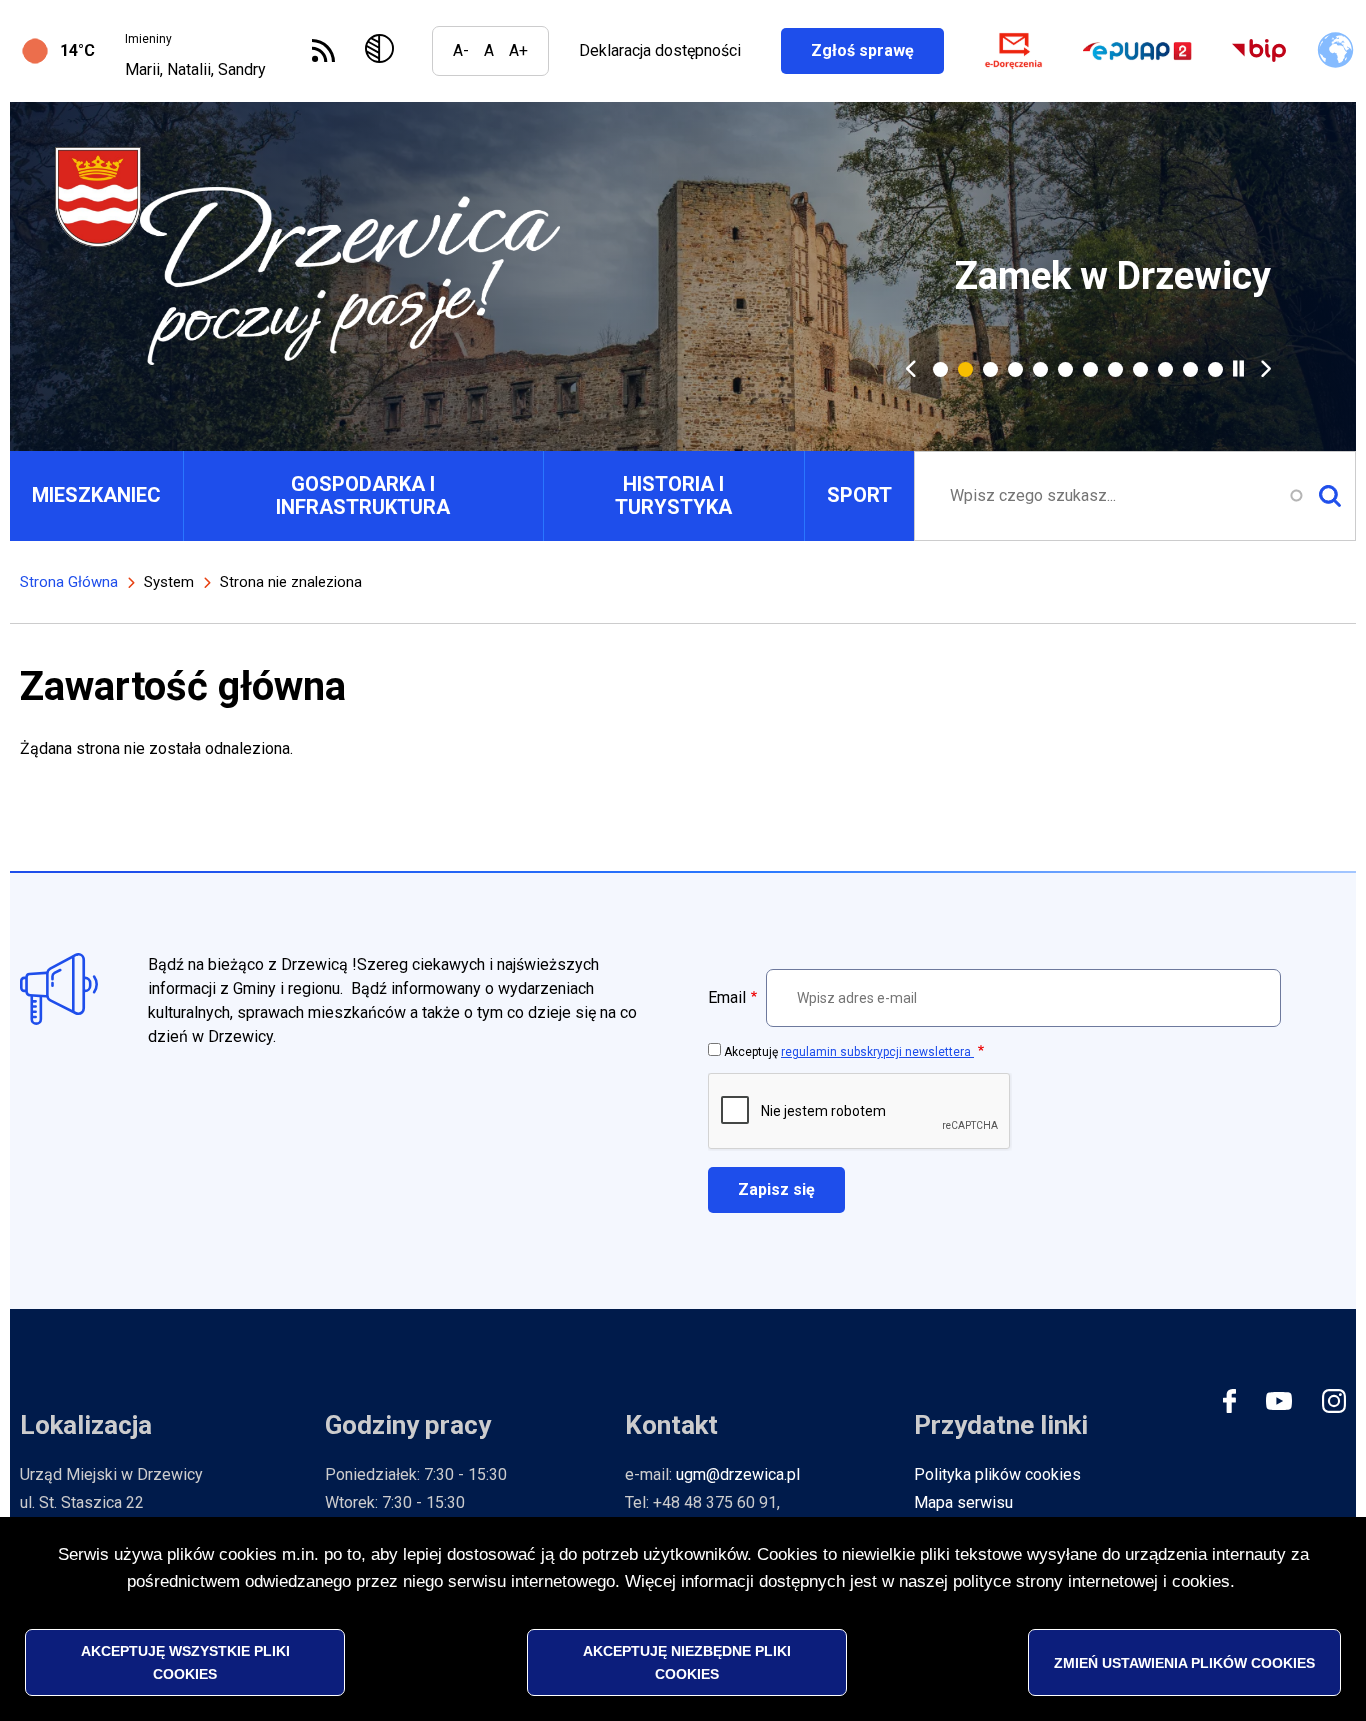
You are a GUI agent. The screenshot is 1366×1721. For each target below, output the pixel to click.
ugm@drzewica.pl (738, 1474)
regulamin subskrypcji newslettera (877, 1052)
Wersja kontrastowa (383, 51)
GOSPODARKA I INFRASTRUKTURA (363, 495)
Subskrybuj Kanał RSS (323, 50)
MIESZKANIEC (96, 495)
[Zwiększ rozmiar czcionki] (518, 51)
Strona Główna (69, 582)
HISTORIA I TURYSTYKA (673, 495)
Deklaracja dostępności (660, 50)
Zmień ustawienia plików (1184, 1662)
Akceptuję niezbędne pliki (687, 1662)
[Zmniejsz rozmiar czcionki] (461, 51)
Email (727, 997)
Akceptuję (849, 1052)
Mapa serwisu (963, 1502)
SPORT (859, 495)
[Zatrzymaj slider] (1238, 368)
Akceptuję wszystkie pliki (185, 1662)
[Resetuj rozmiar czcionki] (489, 51)
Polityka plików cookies (997, 1474)
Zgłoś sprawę (877, 50)
